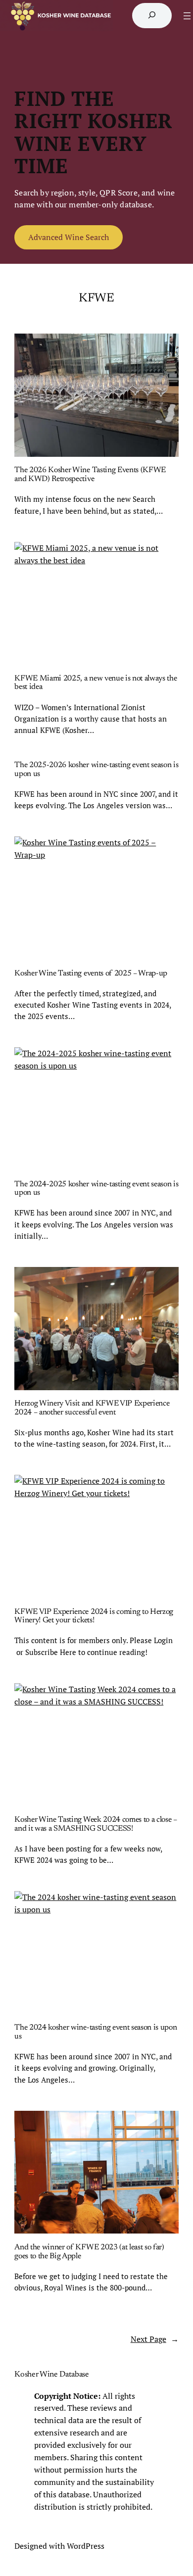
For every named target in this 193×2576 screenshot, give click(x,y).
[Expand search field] (152, 15)
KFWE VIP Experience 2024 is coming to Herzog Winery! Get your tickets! (94, 1616)
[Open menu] (187, 16)
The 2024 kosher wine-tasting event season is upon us (96, 2032)
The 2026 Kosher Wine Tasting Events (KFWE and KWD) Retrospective (90, 475)
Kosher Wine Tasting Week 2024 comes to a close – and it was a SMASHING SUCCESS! (96, 1824)
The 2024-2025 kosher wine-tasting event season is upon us (96, 1189)
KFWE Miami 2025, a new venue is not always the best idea (96, 683)
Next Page (155, 2339)
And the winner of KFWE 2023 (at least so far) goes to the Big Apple (89, 2252)
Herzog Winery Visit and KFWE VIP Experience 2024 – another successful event (92, 1408)
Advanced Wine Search (69, 237)
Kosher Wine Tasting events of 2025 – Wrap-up (91, 973)
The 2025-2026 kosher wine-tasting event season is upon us (96, 770)
